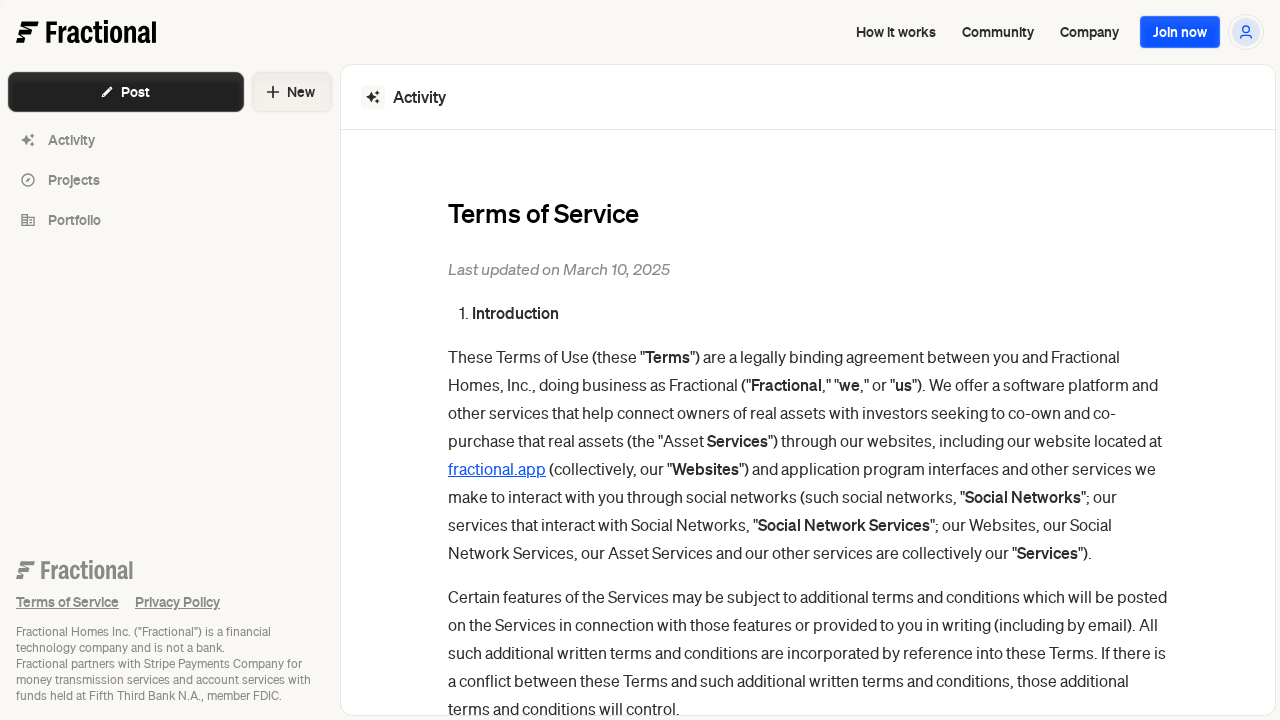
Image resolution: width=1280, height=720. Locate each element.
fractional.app (497, 469)
